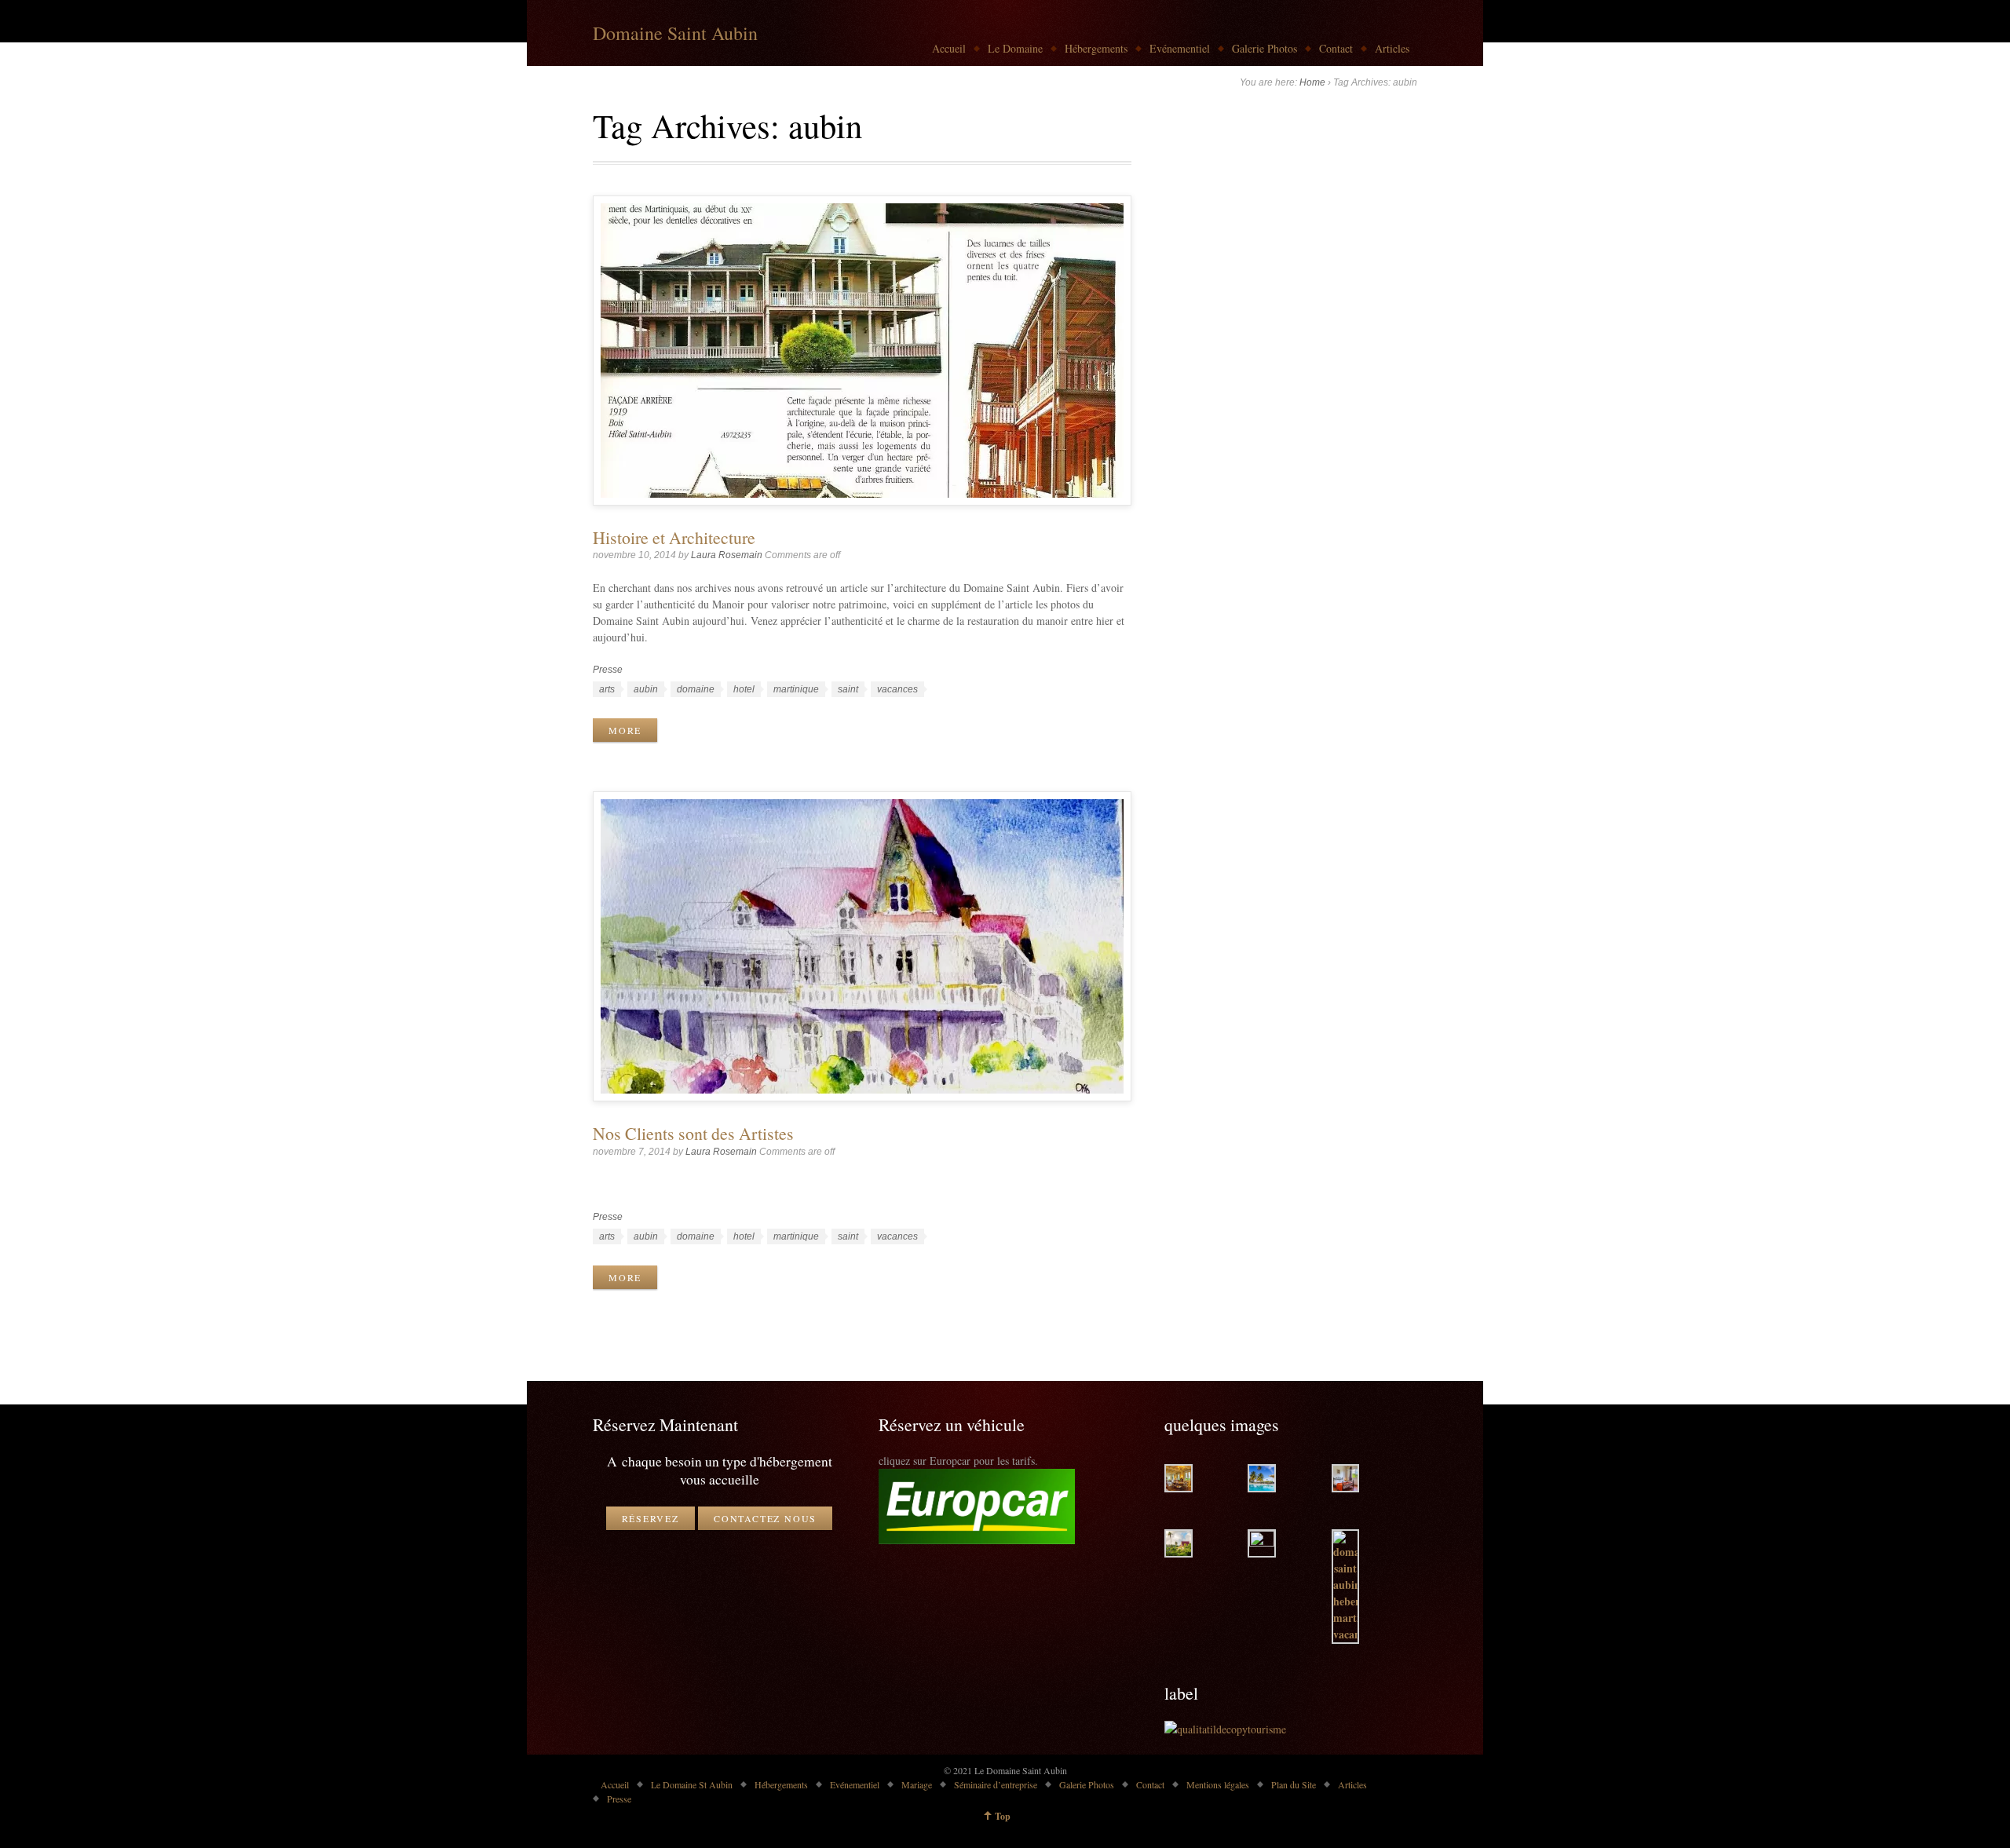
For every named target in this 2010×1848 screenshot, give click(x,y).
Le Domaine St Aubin (692, 1784)
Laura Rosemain (727, 555)
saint (848, 689)
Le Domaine (1015, 48)
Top (1003, 1816)
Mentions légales (1218, 1784)
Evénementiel (1180, 48)
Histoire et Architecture (674, 537)
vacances (897, 689)
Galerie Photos (1264, 48)
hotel (744, 689)
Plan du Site (1294, 1784)
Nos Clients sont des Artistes (693, 1133)
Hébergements (1096, 48)
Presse (608, 670)
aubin (646, 689)
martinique (796, 689)
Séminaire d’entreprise (996, 1784)
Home (1312, 82)
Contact (1336, 48)
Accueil (949, 48)
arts (607, 689)
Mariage (917, 1784)
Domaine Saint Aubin (675, 33)
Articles (1392, 48)
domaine (696, 689)
